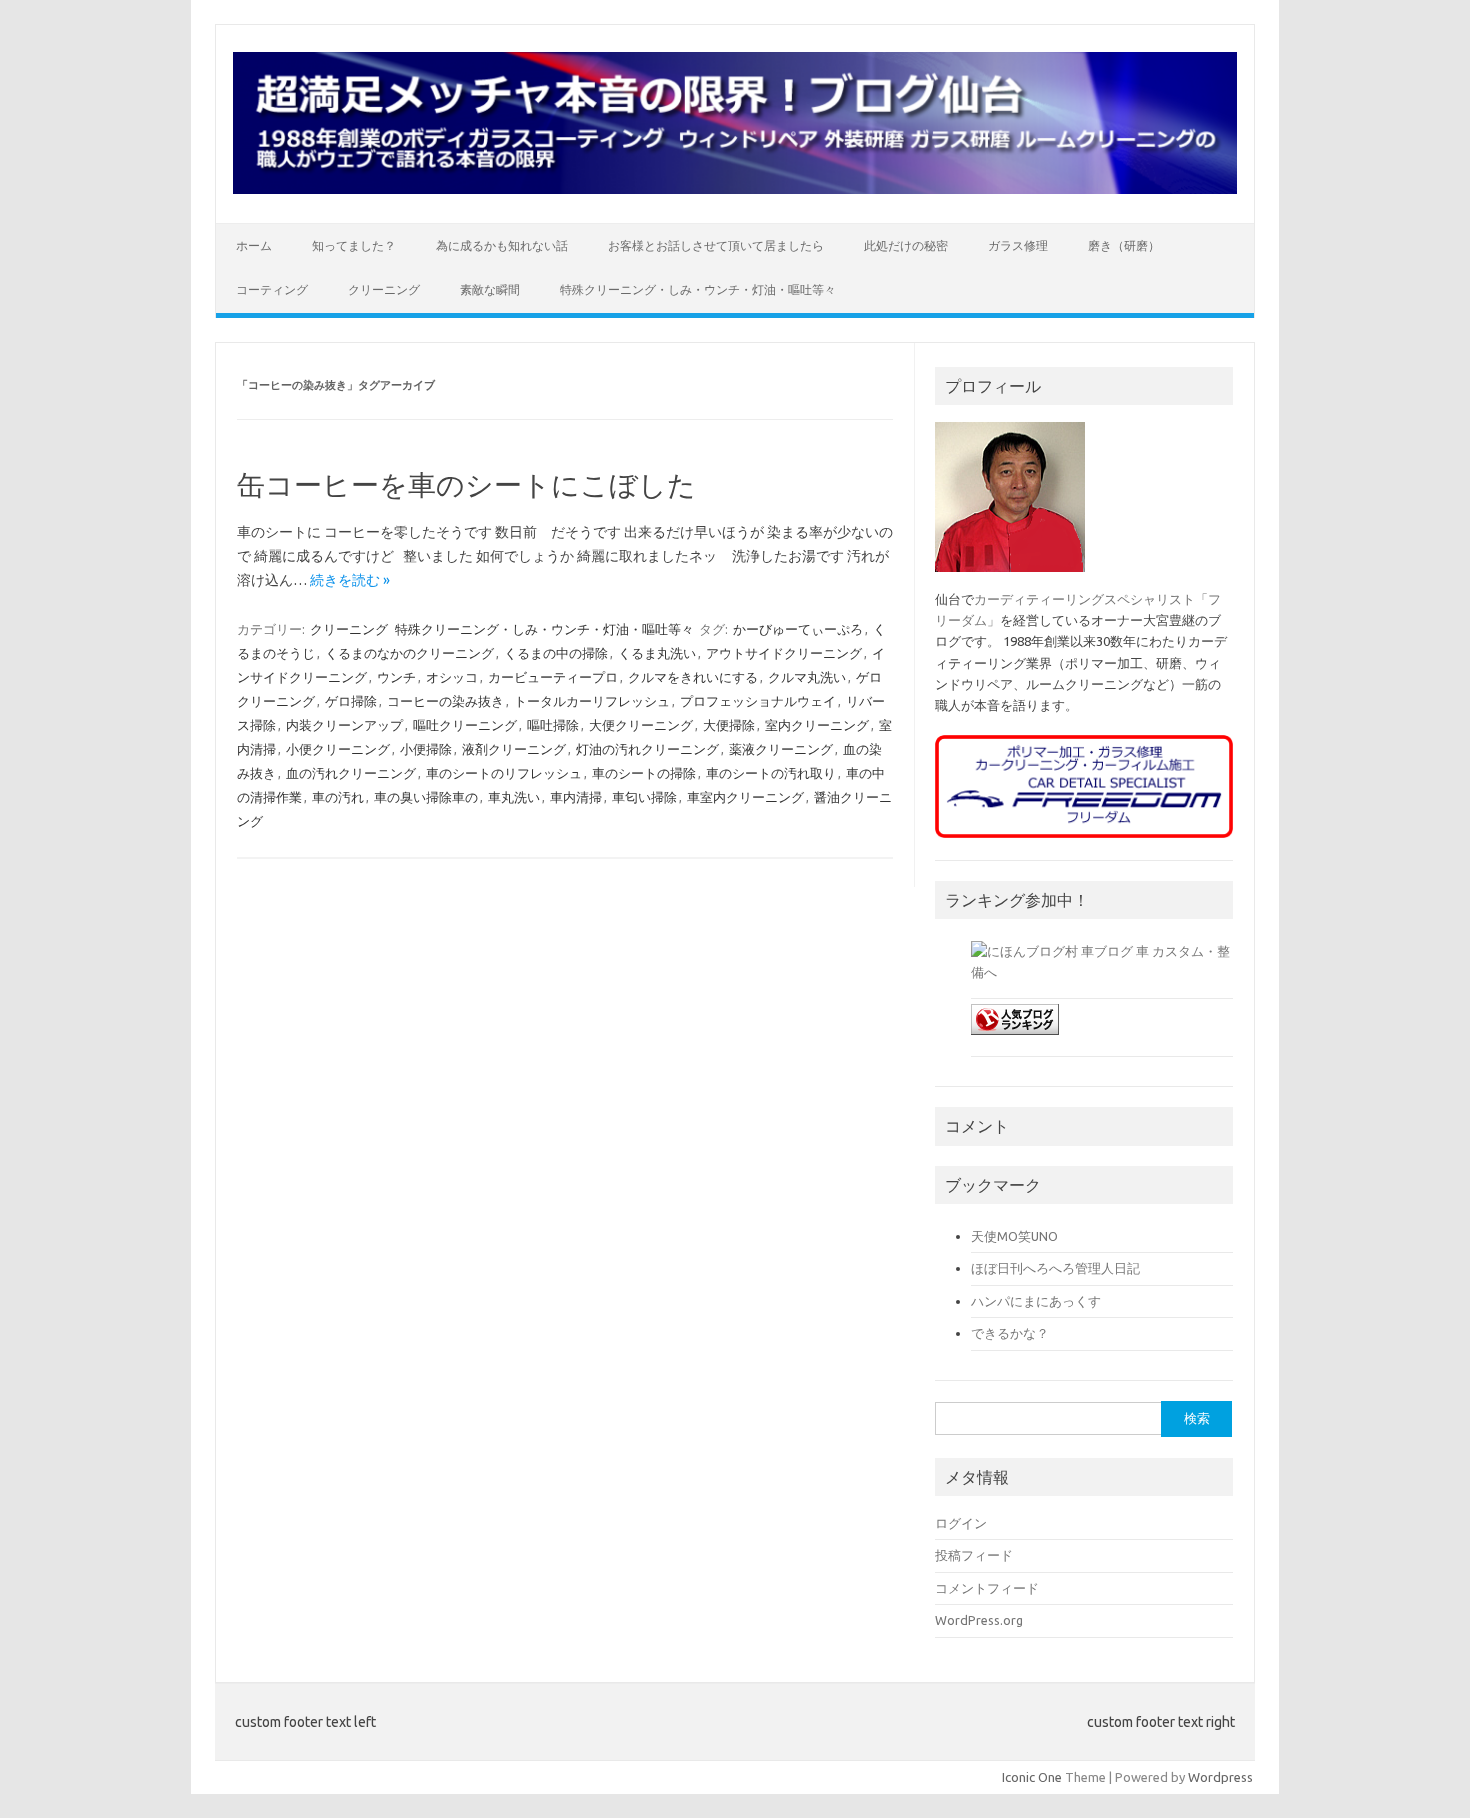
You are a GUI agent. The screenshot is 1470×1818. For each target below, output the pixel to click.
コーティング (272, 289)
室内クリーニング (817, 725)
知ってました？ (354, 245)
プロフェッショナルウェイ (758, 701)
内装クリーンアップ (344, 725)
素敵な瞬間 (490, 289)
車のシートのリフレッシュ (504, 773)
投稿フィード (974, 1555)
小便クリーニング (338, 749)
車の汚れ (338, 797)
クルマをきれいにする (693, 677)
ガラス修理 (1018, 245)
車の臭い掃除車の (426, 797)
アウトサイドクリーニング (784, 653)
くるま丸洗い (657, 653)
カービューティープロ (553, 677)
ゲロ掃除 (351, 701)
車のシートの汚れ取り (771, 773)
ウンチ (396, 677)
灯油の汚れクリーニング (647, 749)
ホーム (254, 245)
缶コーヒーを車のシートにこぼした (466, 484)
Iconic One (1032, 1777)
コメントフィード (987, 1588)
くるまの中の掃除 (556, 653)
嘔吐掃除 (553, 725)
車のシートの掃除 (644, 773)
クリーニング (384, 289)
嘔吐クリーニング (465, 725)
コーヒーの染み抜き (445, 701)
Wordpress (1220, 1777)
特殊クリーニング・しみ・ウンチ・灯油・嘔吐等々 (698, 289)
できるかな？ (1010, 1333)
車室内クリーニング (745, 797)
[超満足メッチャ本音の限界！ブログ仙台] (735, 189)
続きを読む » (350, 580)
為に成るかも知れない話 (502, 245)
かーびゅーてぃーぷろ (798, 629)
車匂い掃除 (644, 797)
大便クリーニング (641, 725)
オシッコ (452, 677)
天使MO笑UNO (1014, 1236)
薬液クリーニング (781, 749)
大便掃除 (729, 725)
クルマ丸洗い (807, 677)
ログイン (961, 1523)
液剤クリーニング (514, 749)
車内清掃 (576, 797)
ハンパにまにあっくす (1036, 1301)
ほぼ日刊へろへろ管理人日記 (1055, 1268)
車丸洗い (514, 797)
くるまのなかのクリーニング (409, 653)
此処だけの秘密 (906, 245)
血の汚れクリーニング (351, 773)
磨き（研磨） (1124, 245)
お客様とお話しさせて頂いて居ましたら (716, 245)
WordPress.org (979, 1620)
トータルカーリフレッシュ (592, 701)
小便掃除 (426, 749)
